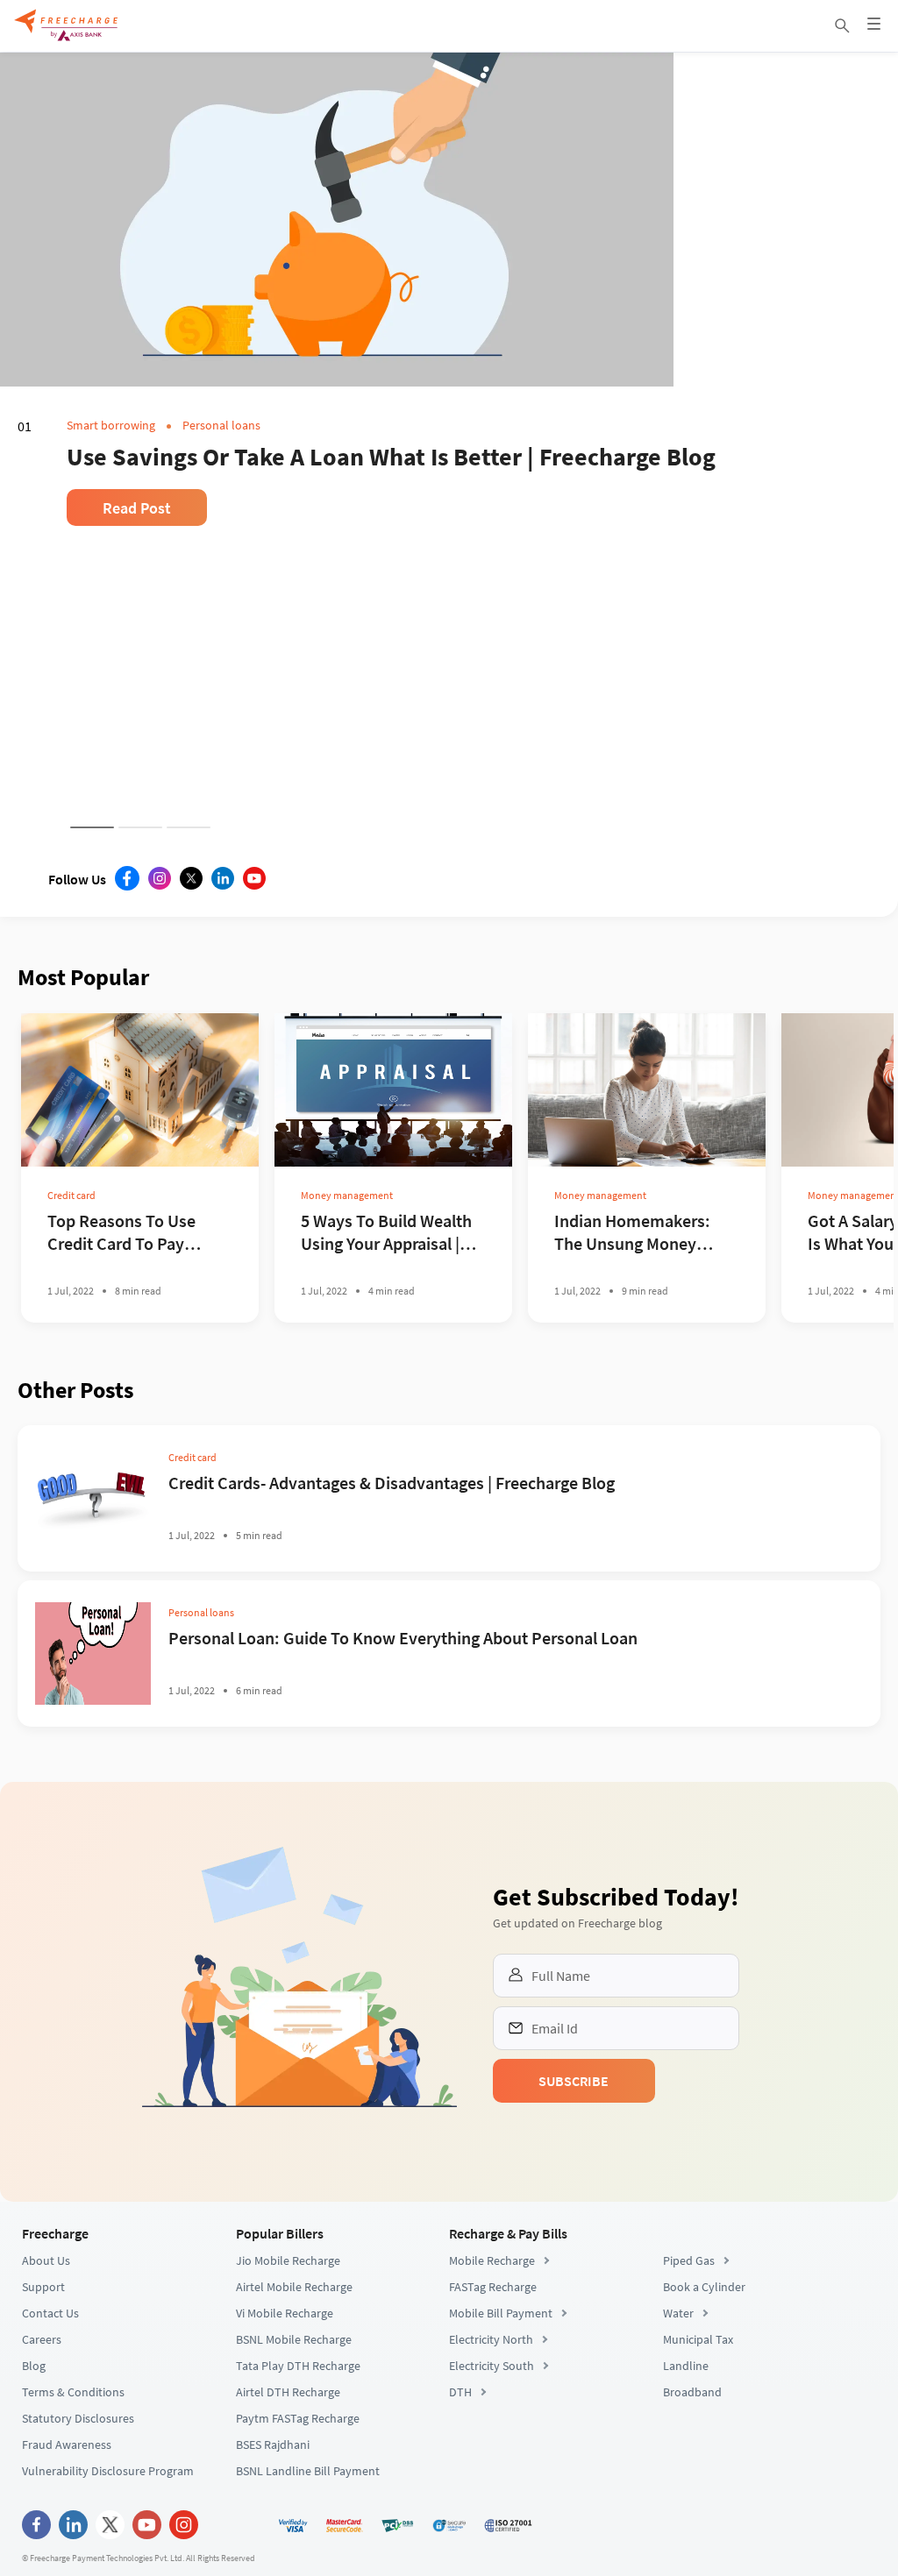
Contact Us (50, 2477)
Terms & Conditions (73, 2556)
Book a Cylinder (704, 2451)
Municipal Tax (698, 2503)
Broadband (692, 2556)
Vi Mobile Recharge (285, 2477)
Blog (34, 2530)
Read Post (137, 619)
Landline (686, 2530)
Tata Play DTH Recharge (298, 2530)
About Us (46, 2424)
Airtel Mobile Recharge (294, 2451)
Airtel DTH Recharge (288, 2556)
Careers (42, 2503)
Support (43, 2451)
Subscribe (701, 2112)
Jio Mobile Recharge (288, 2424)
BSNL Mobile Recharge (294, 2503)
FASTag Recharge (493, 2451)
